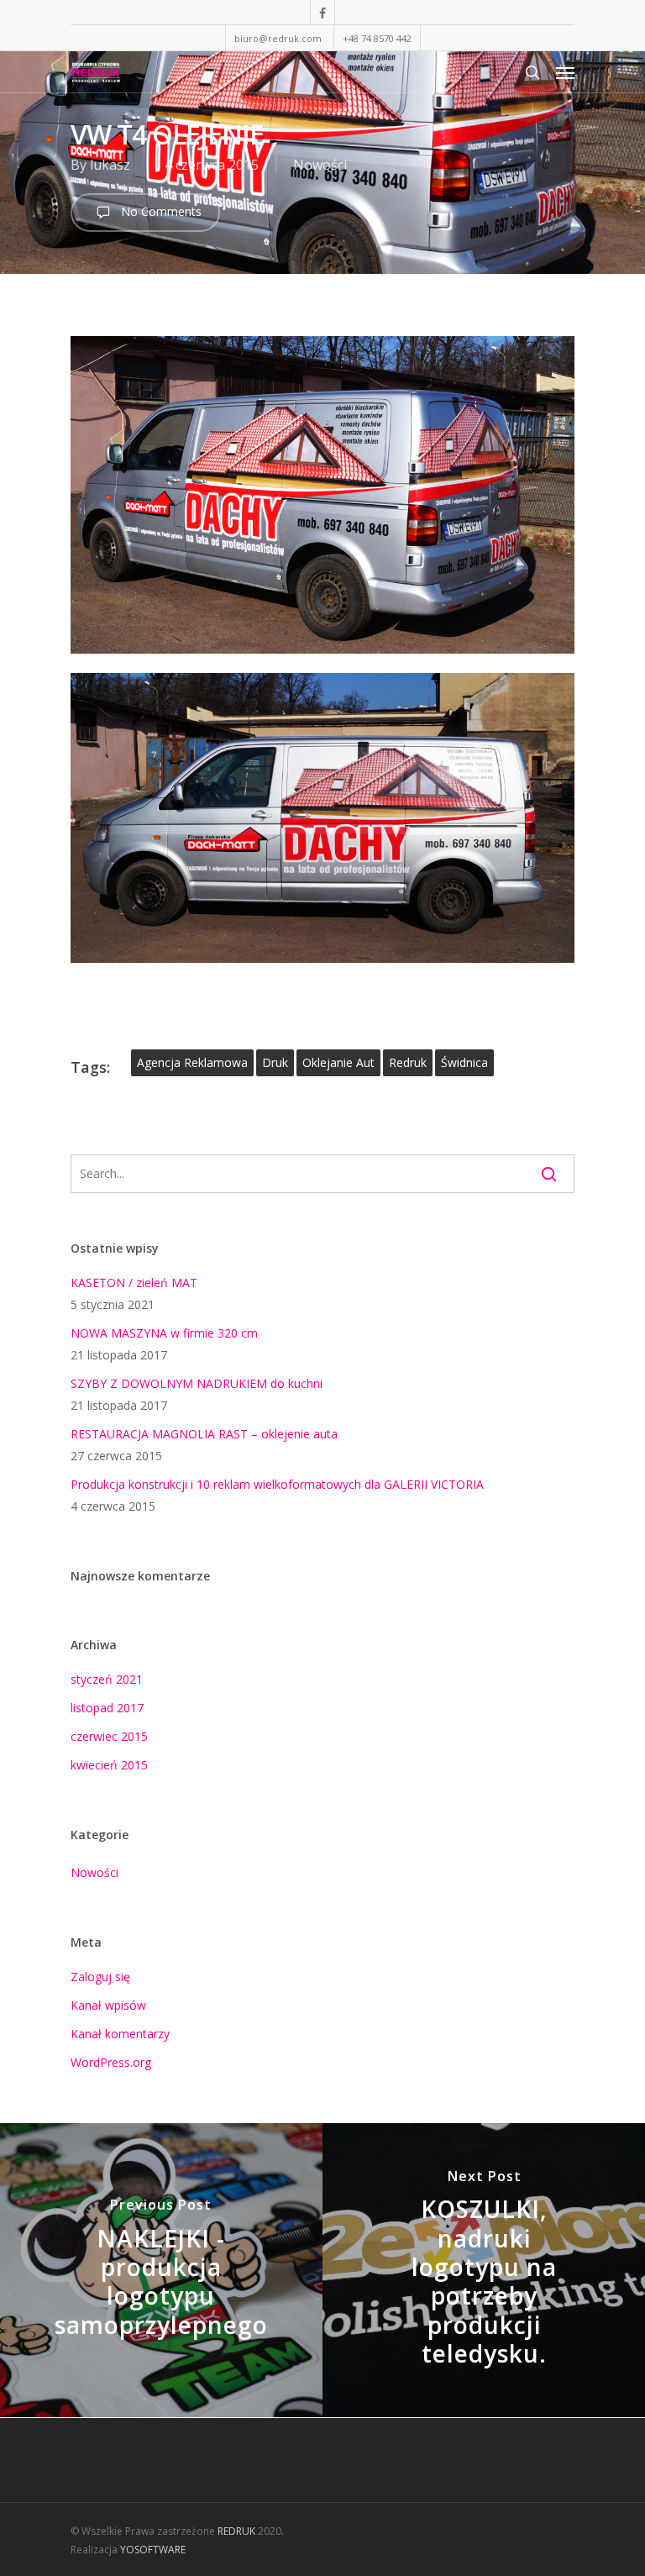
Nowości (320, 165)
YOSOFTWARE (153, 2550)
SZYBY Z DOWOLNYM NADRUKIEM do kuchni (197, 1383)
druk (275, 1062)
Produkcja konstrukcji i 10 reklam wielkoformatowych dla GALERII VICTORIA (277, 1484)
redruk (408, 1062)
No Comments (160, 211)
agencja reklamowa (192, 1062)
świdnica (464, 1062)
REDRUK (236, 2531)
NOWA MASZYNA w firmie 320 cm (164, 1333)
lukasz (110, 165)
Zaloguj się (100, 1977)
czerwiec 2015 (109, 1736)
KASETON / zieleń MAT (134, 1283)
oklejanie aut (338, 1062)
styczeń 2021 (107, 1679)
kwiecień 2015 (109, 1765)
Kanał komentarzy (120, 2034)
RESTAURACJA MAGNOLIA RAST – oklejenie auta (204, 1434)
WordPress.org (111, 2062)
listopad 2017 (107, 1708)
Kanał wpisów (108, 2005)
